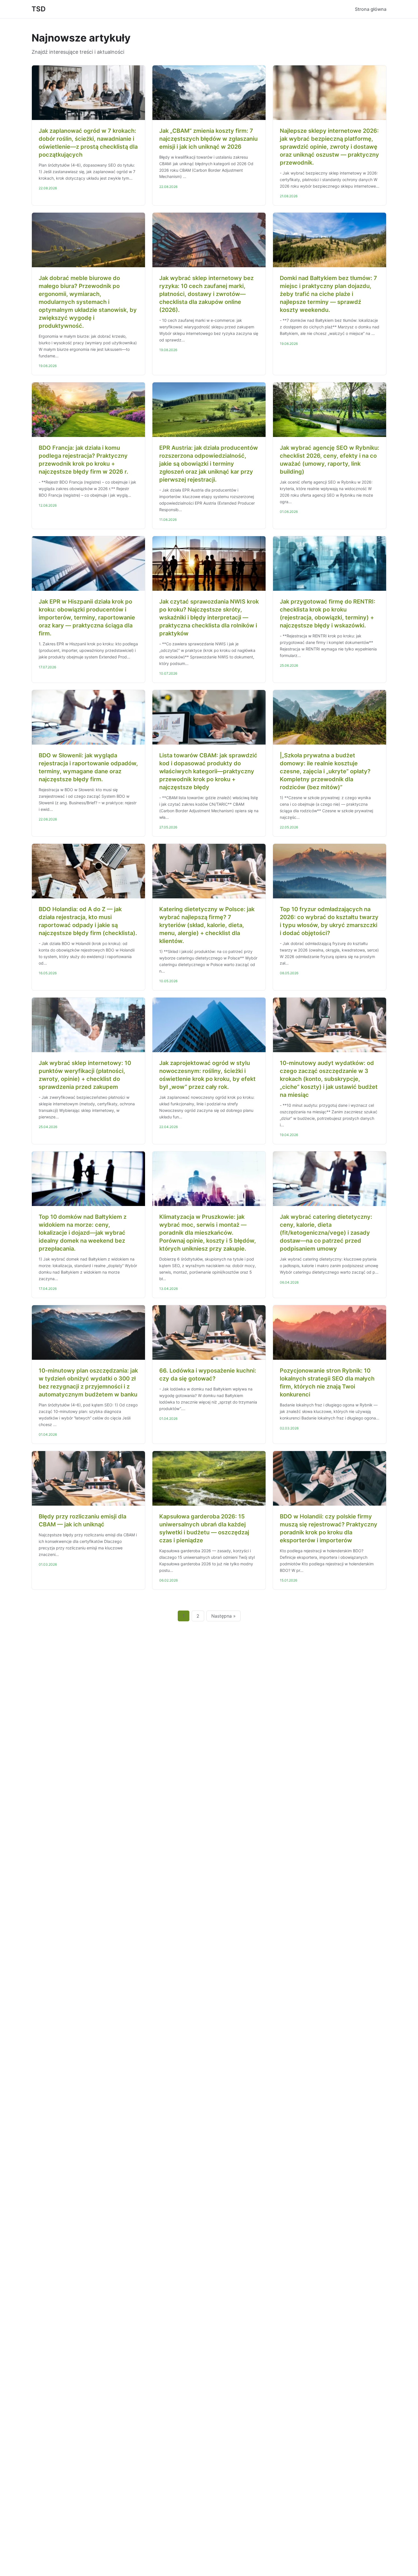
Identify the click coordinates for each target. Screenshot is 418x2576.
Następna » (224, 1616)
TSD (39, 9)
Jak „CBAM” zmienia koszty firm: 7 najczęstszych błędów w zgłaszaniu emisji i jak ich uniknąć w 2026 (208, 139)
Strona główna (371, 9)
